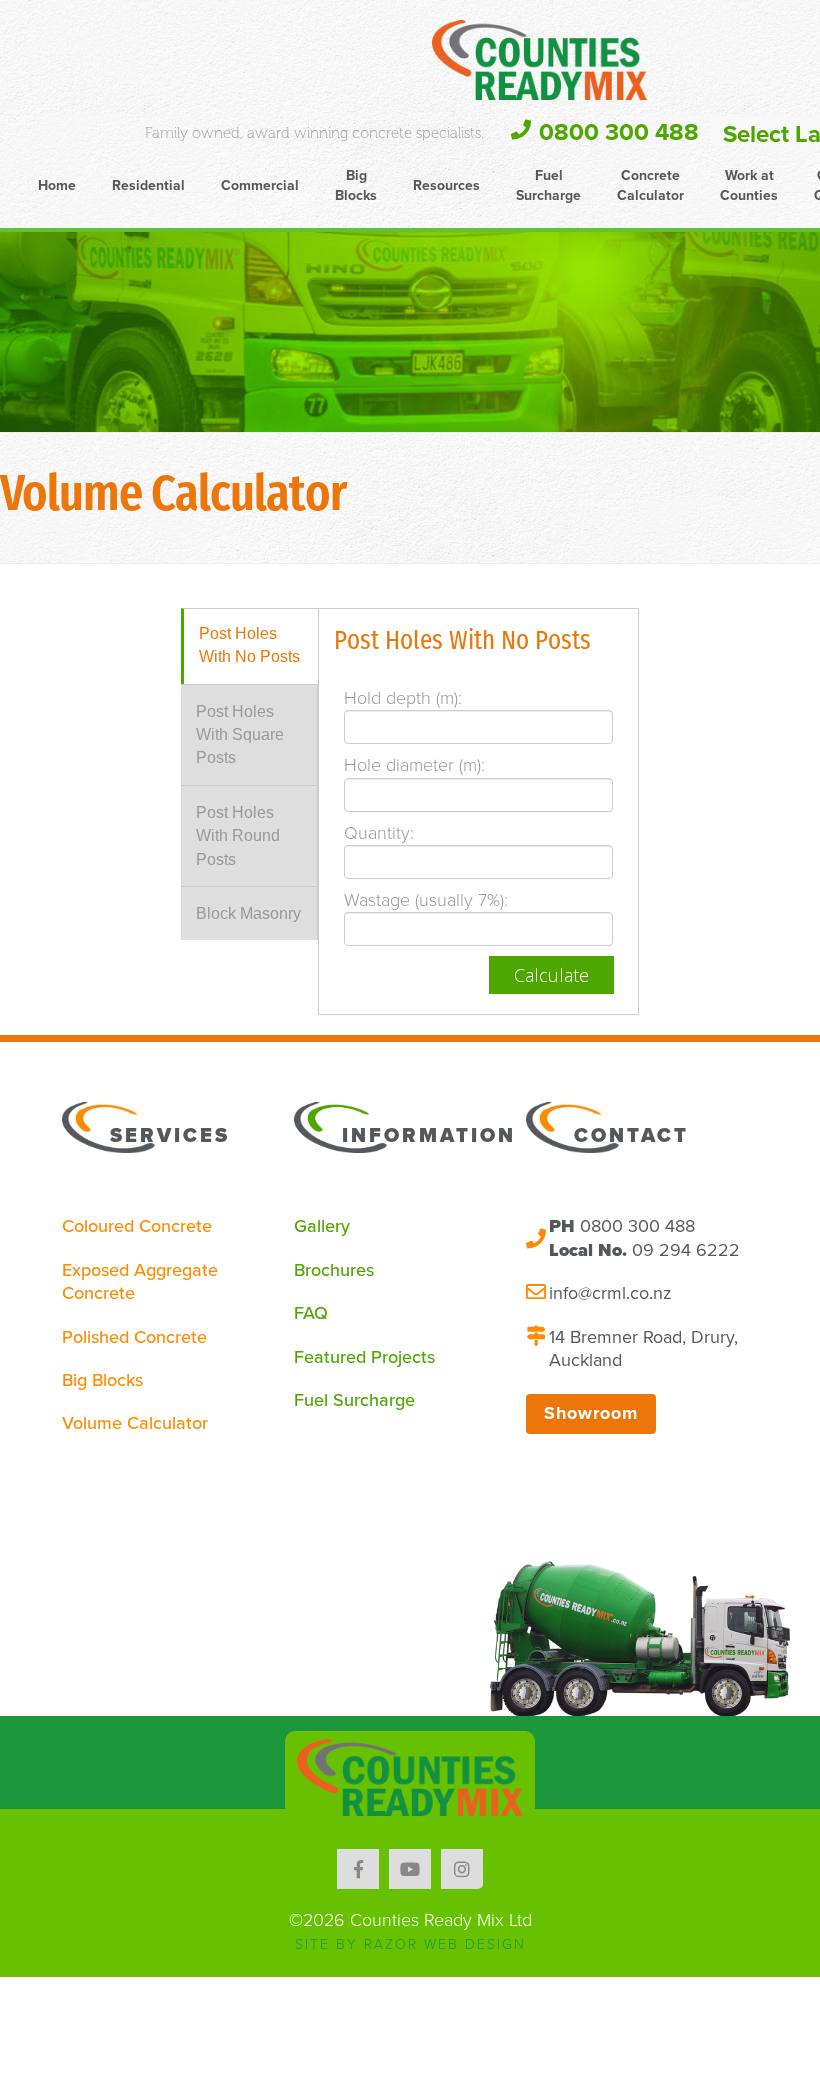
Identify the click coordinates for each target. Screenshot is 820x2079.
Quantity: (379, 833)
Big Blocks (356, 185)
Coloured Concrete (137, 1226)
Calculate (551, 975)
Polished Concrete (134, 1337)
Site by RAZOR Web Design (410, 1944)
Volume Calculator (135, 1423)
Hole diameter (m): (414, 765)
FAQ (311, 1313)
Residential (148, 185)
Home (57, 185)
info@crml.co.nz (610, 1293)
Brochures (334, 1270)
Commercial (260, 185)
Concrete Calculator (650, 185)
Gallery (322, 1226)
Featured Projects (364, 1357)
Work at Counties (749, 185)
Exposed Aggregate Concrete (140, 1281)
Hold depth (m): (403, 698)
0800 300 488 (619, 132)
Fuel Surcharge (548, 185)
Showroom (591, 1413)
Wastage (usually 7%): (426, 900)
